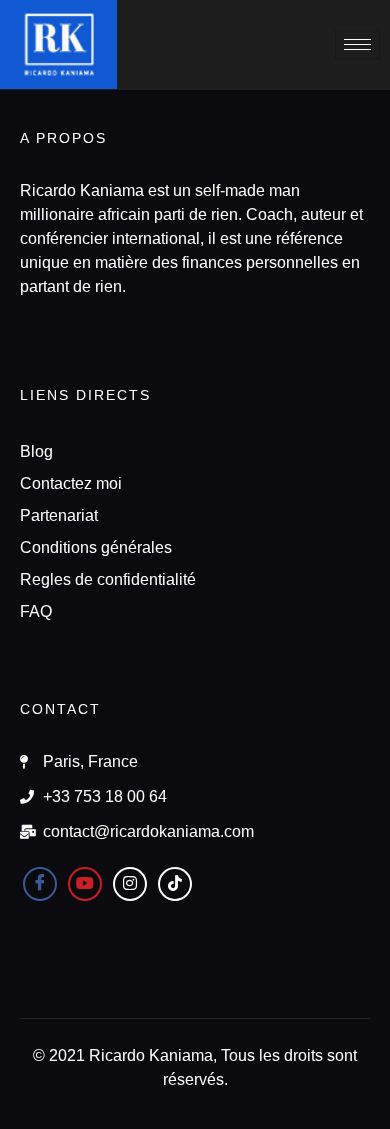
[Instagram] (130, 884)
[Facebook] (40, 884)
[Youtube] (85, 884)
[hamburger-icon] (357, 44)
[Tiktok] (175, 884)
